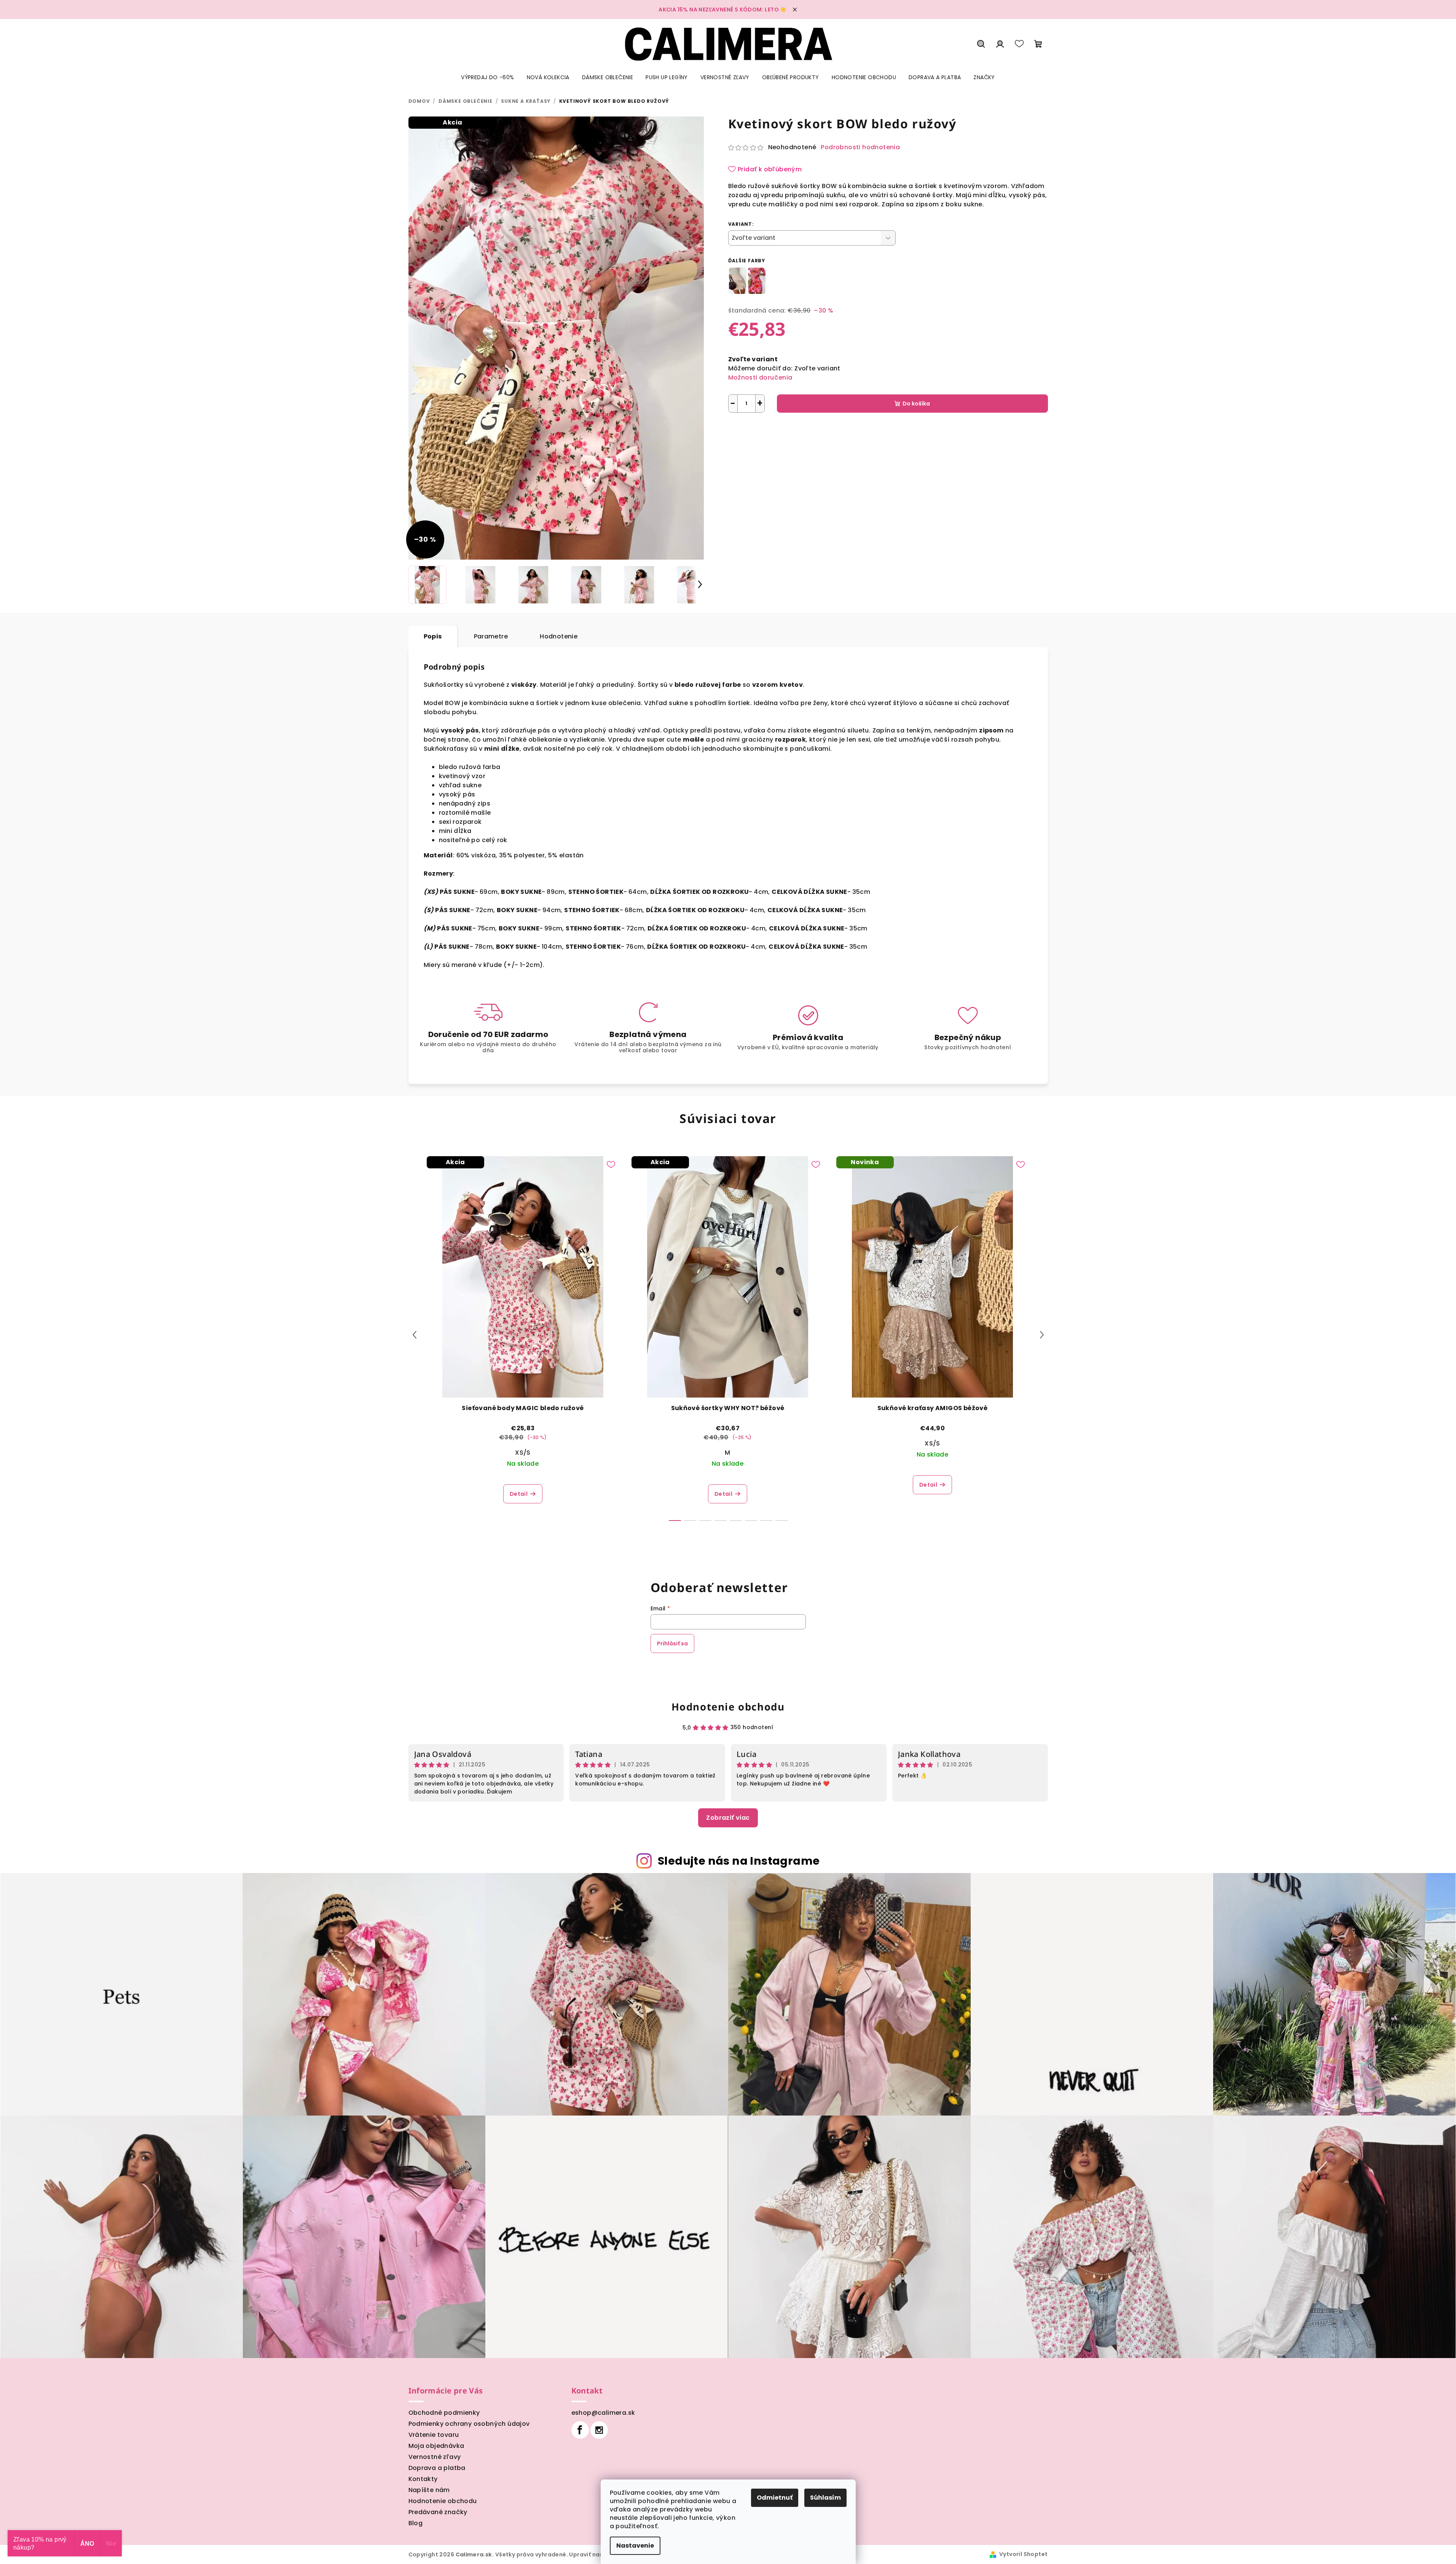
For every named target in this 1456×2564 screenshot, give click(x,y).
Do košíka (916, 404)
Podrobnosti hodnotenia (860, 147)
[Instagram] (599, 2430)
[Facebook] (580, 2430)
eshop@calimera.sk (603, 2413)
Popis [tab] (433, 636)
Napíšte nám (429, 2490)
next (1042, 1335)
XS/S (523, 1453)
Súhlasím (825, 2498)
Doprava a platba (437, 2468)
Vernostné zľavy (435, 2457)
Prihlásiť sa (672, 1643)
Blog (416, 2523)
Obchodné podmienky (444, 2413)
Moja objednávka (436, 2446)
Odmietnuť (775, 2498)
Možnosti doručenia (760, 377)
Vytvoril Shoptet (1023, 2554)
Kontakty (423, 2479)
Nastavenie (635, 2546)
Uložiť (742, 430)
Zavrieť (807, 430)
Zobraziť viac (728, 1818)
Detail (519, 1494)
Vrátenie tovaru (434, 2435)
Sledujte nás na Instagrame (739, 1861)
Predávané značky (438, 2512)
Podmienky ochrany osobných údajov (469, 2424)
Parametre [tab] (491, 636)
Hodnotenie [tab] (559, 636)
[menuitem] (487, 77)
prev (415, 1335)
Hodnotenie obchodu (728, 1707)
